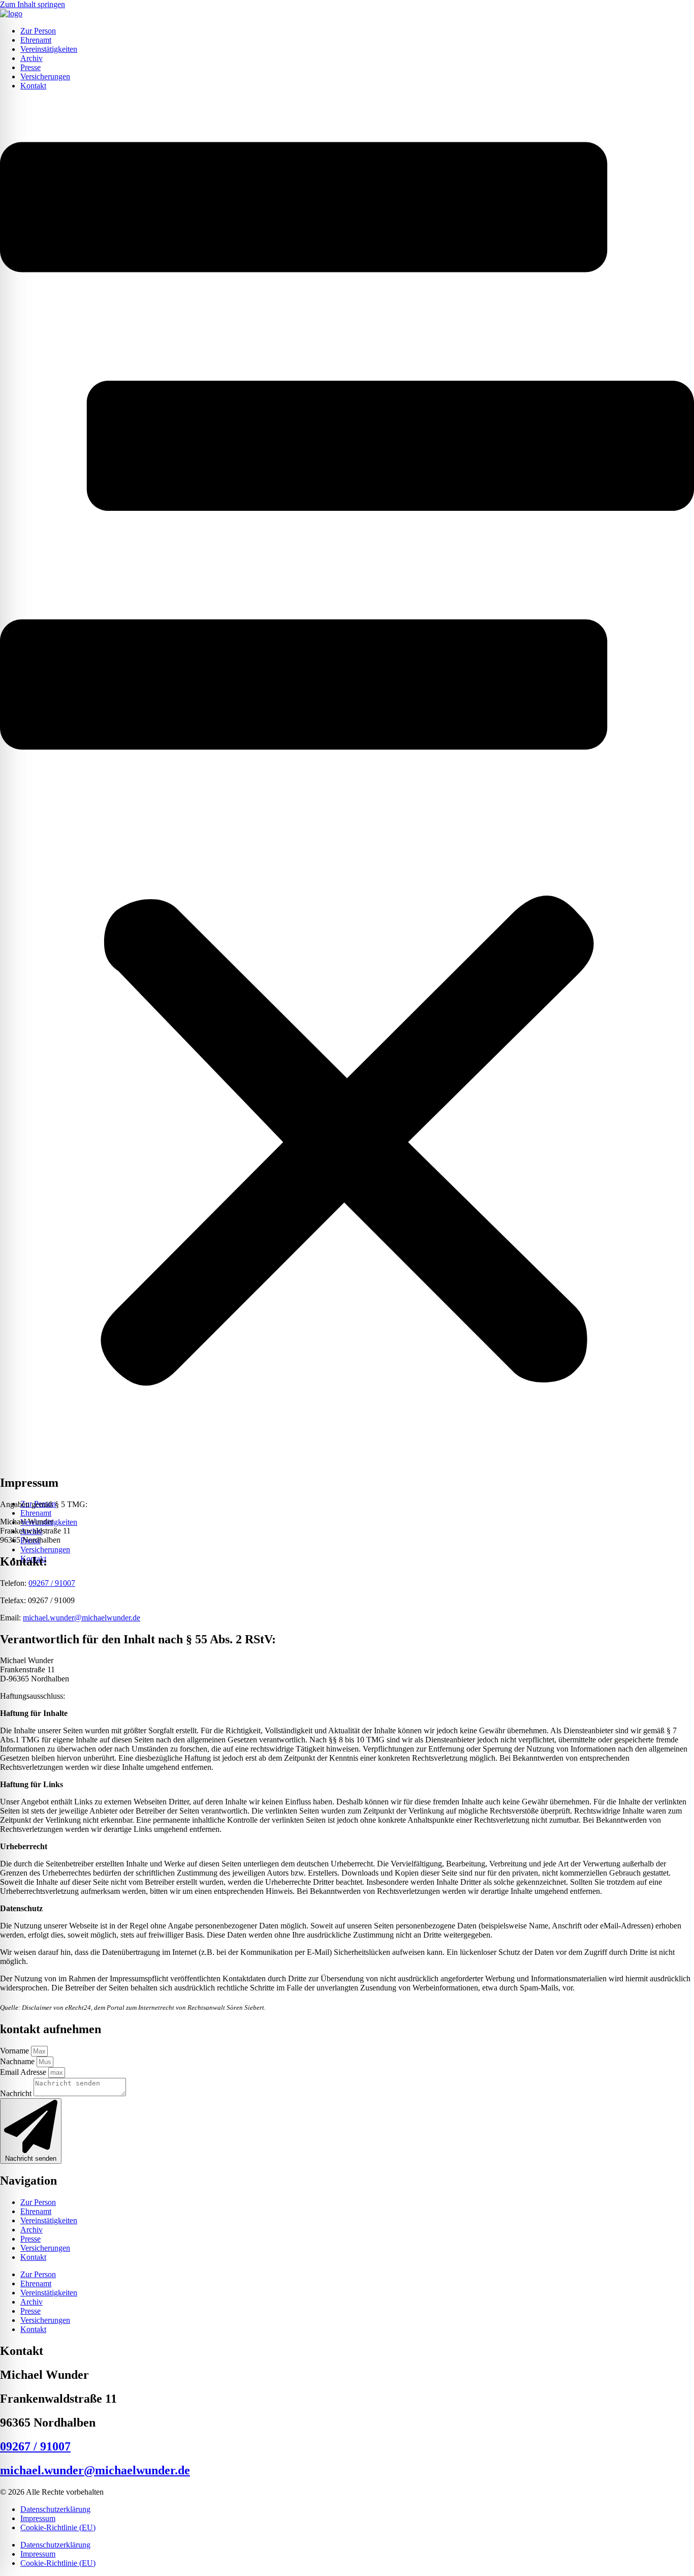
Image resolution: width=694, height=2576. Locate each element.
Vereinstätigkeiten (49, 49)
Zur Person (38, 31)
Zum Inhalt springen (33, 4)
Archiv (31, 58)
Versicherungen (45, 76)
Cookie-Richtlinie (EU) (58, 2527)
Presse (30, 67)
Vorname (15, 2051)
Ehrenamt (36, 40)
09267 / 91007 (52, 1583)
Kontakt (33, 86)
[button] (347, 795)
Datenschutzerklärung (55, 2509)
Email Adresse (24, 2072)
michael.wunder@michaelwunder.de (82, 1618)
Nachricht (17, 2093)
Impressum (38, 2518)
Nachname (18, 2061)
